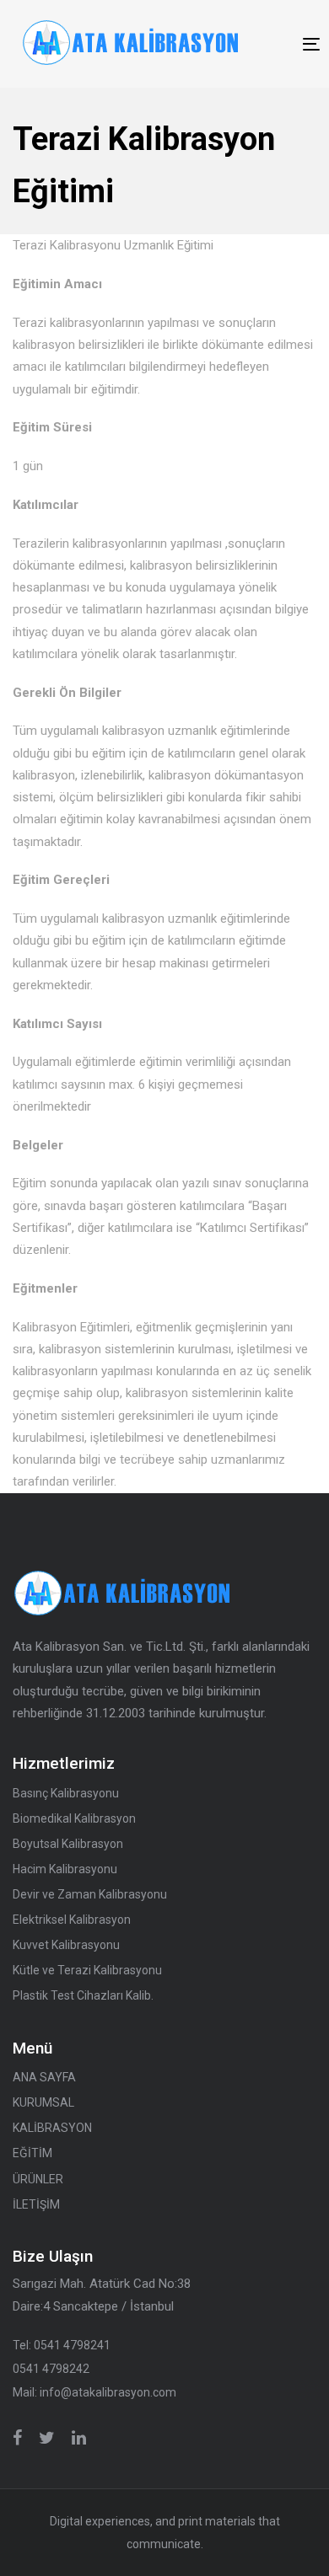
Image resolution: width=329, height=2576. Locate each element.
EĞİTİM (32, 2153)
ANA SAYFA (44, 2077)
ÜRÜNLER (38, 2179)
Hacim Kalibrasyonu (65, 1869)
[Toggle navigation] (272, 44)
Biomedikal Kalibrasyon (74, 1818)
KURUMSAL (43, 2102)
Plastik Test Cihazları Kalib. (83, 1995)
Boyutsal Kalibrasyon (68, 1844)
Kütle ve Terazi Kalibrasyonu (87, 1970)
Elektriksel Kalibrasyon (72, 1920)
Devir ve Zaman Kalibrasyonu (90, 1894)
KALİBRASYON (52, 2128)
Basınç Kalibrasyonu (66, 1793)
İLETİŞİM (36, 2204)
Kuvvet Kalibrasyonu (66, 1945)
